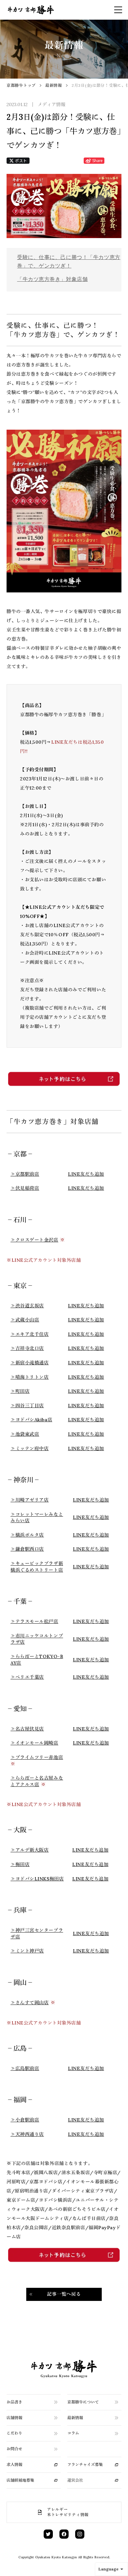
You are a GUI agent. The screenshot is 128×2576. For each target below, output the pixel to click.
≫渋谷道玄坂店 (27, 1306)
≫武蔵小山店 (25, 1320)
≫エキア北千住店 (30, 1334)
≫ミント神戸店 (27, 1951)
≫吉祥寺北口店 (27, 1348)
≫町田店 (20, 1391)
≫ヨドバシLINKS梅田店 (37, 1879)
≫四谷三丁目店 (27, 1406)
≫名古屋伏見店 (27, 1729)
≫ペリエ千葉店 (27, 1677)
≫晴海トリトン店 (30, 1377)
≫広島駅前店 (25, 2068)
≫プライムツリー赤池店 (37, 1757)
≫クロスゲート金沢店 (34, 1240)
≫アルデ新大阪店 (30, 1850)
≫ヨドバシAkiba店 (31, 1420)
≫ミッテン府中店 (30, 1448)
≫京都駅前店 (25, 1174)
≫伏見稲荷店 (25, 1188)
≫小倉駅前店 (25, 2120)
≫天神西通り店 (27, 2134)
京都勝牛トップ (21, 85)
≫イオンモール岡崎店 (34, 1743)
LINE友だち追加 (86, 1174)
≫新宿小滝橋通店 (30, 1363)
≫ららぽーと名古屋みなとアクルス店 (37, 1781)
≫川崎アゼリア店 (30, 1500)
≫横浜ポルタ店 (27, 1535)
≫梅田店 (20, 1864)
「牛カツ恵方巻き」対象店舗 (52, 279)
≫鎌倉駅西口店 (27, 1549)
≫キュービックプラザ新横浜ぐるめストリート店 (37, 1567)
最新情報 (54, 85)
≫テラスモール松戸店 (34, 1621)
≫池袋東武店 (25, 1434)
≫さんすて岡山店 (30, 2003)
